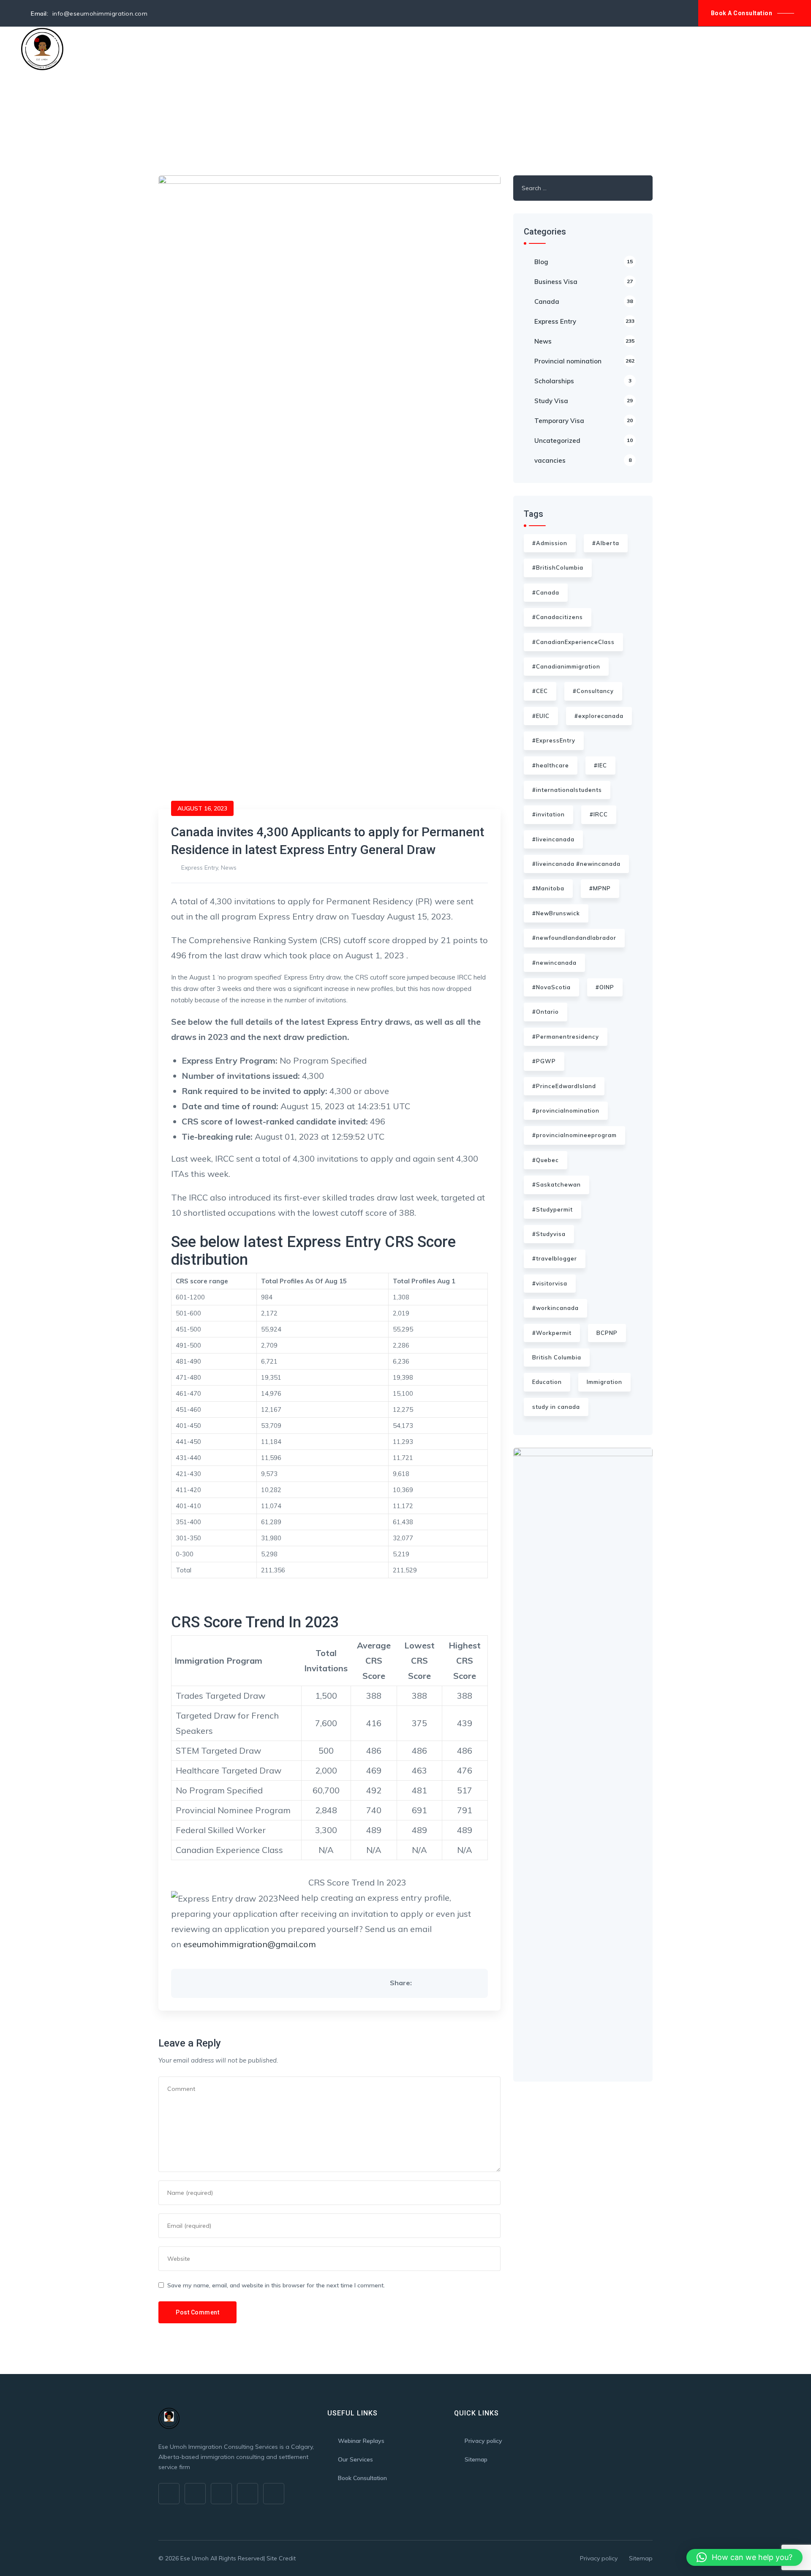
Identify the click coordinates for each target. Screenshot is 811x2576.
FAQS (255, 49)
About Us (122, 49)
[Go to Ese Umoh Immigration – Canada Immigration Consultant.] (161, 116)
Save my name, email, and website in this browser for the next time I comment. (276, 2285)
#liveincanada (553, 839)
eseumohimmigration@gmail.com (250, 1944)
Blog (282, 49)
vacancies (583, 460)
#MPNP (600, 888)
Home (87, 49)
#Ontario (546, 1012)
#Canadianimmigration (566, 666)
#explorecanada (599, 716)
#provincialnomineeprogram (574, 1135)
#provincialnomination (566, 1111)
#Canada (546, 592)
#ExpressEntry (554, 740)
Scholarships (583, 381)
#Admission (550, 543)
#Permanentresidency (566, 1037)
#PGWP (544, 1061)
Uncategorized (584, 441)
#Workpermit (552, 1333)
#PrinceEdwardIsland (564, 1086)
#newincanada (554, 963)
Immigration (604, 1382)
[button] (744, 2557)
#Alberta (606, 543)
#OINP (605, 987)
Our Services (171, 49)
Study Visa (584, 401)
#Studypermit (552, 1209)
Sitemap (476, 2459)
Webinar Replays (361, 2441)
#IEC (600, 765)
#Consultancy (593, 691)
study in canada (556, 1407)
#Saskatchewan (557, 1184)
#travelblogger (555, 1258)
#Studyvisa (549, 1234)
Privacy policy (483, 2441)
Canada (584, 302)
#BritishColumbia (558, 568)
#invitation (548, 814)
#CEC (540, 691)
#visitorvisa (550, 1283)
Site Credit (281, 2558)
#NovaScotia (551, 987)
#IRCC (599, 814)
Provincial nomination (584, 361)
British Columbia (557, 1357)
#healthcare (551, 765)
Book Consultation (362, 2478)
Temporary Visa (584, 421)
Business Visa (584, 282)
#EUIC (541, 716)
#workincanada (555, 1308)
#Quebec (546, 1160)
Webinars (220, 49)
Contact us (320, 49)
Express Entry (200, 868)
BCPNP (607, 1333)
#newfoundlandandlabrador (574, 938)
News (229, 868)
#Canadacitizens (558, 617)
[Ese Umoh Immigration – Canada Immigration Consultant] (42, 49)
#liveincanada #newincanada (576, 864)
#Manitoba (548, 888)
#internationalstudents (567, 790)
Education (547, 1382)
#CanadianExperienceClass (573, 642)
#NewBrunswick (556, 913)
